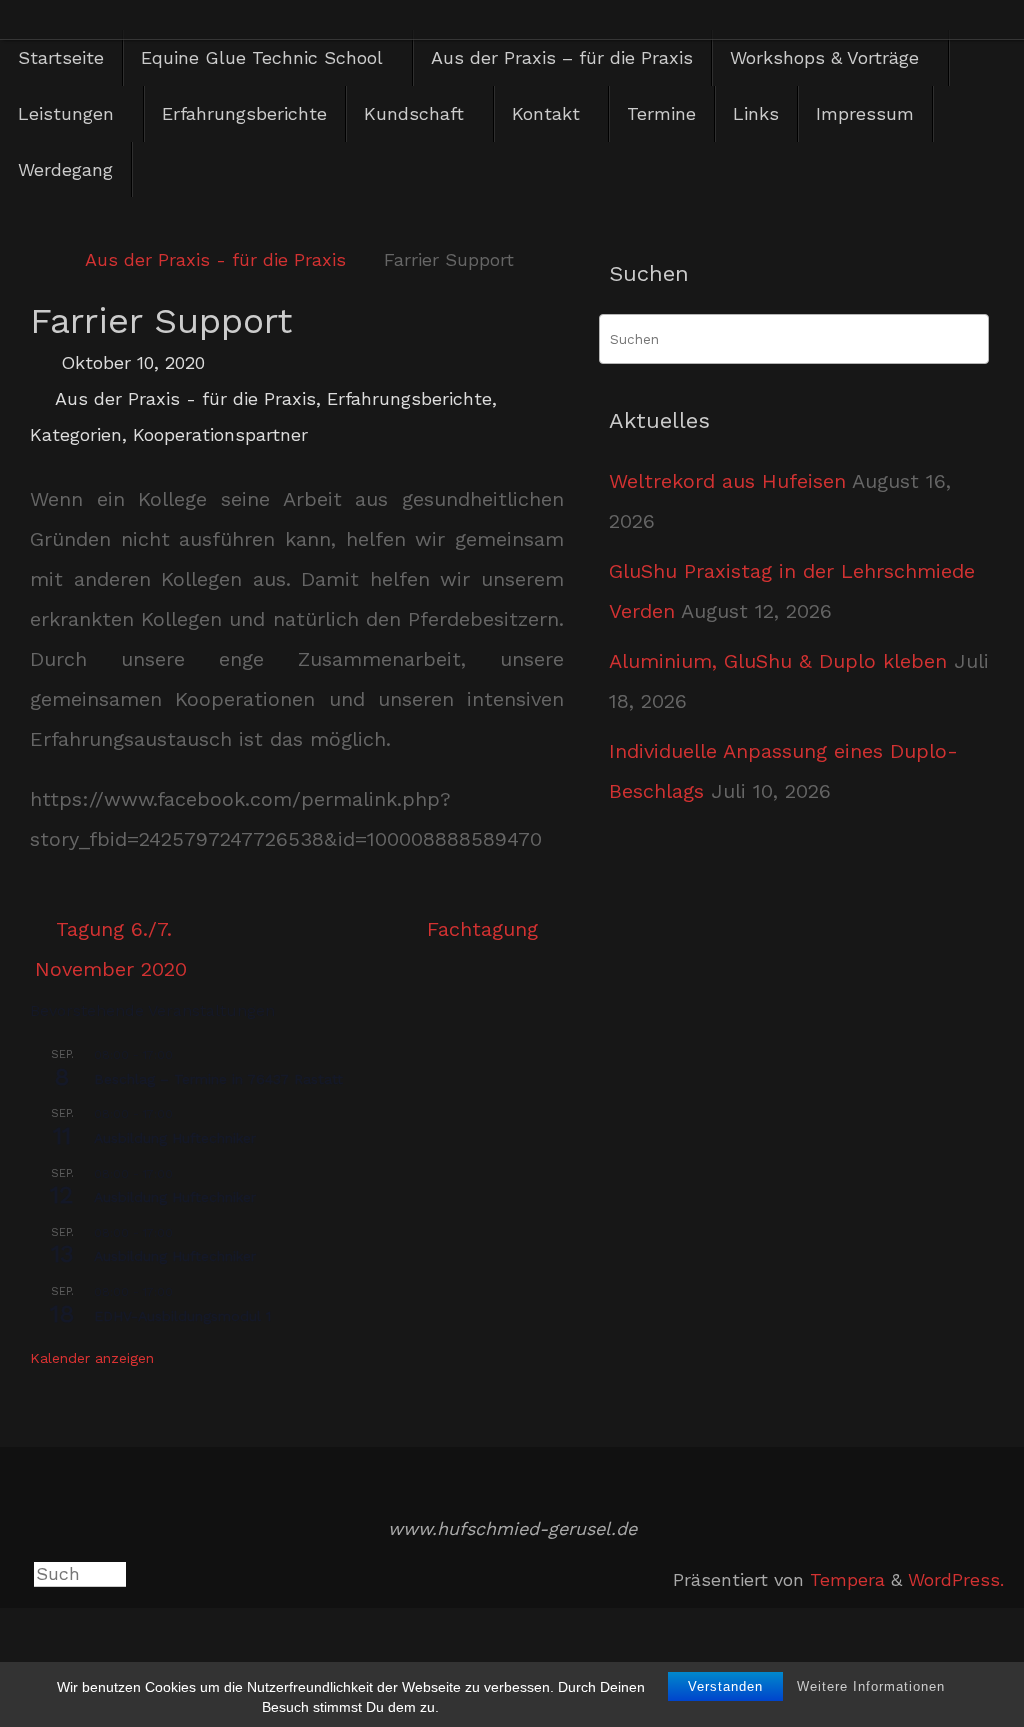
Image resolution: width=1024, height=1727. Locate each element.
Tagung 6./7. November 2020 (111, 949)
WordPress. (956, 1579)
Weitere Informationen (871, 1686)
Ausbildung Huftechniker (175, 1138)
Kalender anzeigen (92, 1358)
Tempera (847, 1579)
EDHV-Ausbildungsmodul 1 (182, 1316)
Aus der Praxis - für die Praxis (215, 259)
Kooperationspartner (220, 434)
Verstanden (725, 1686)
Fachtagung (486, 929)
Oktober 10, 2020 (133, 362)
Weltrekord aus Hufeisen (727, 481)
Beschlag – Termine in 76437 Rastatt (218, 1079)
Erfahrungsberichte (409, 398)
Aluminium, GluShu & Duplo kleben (778, 661)
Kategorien (76, 434)
